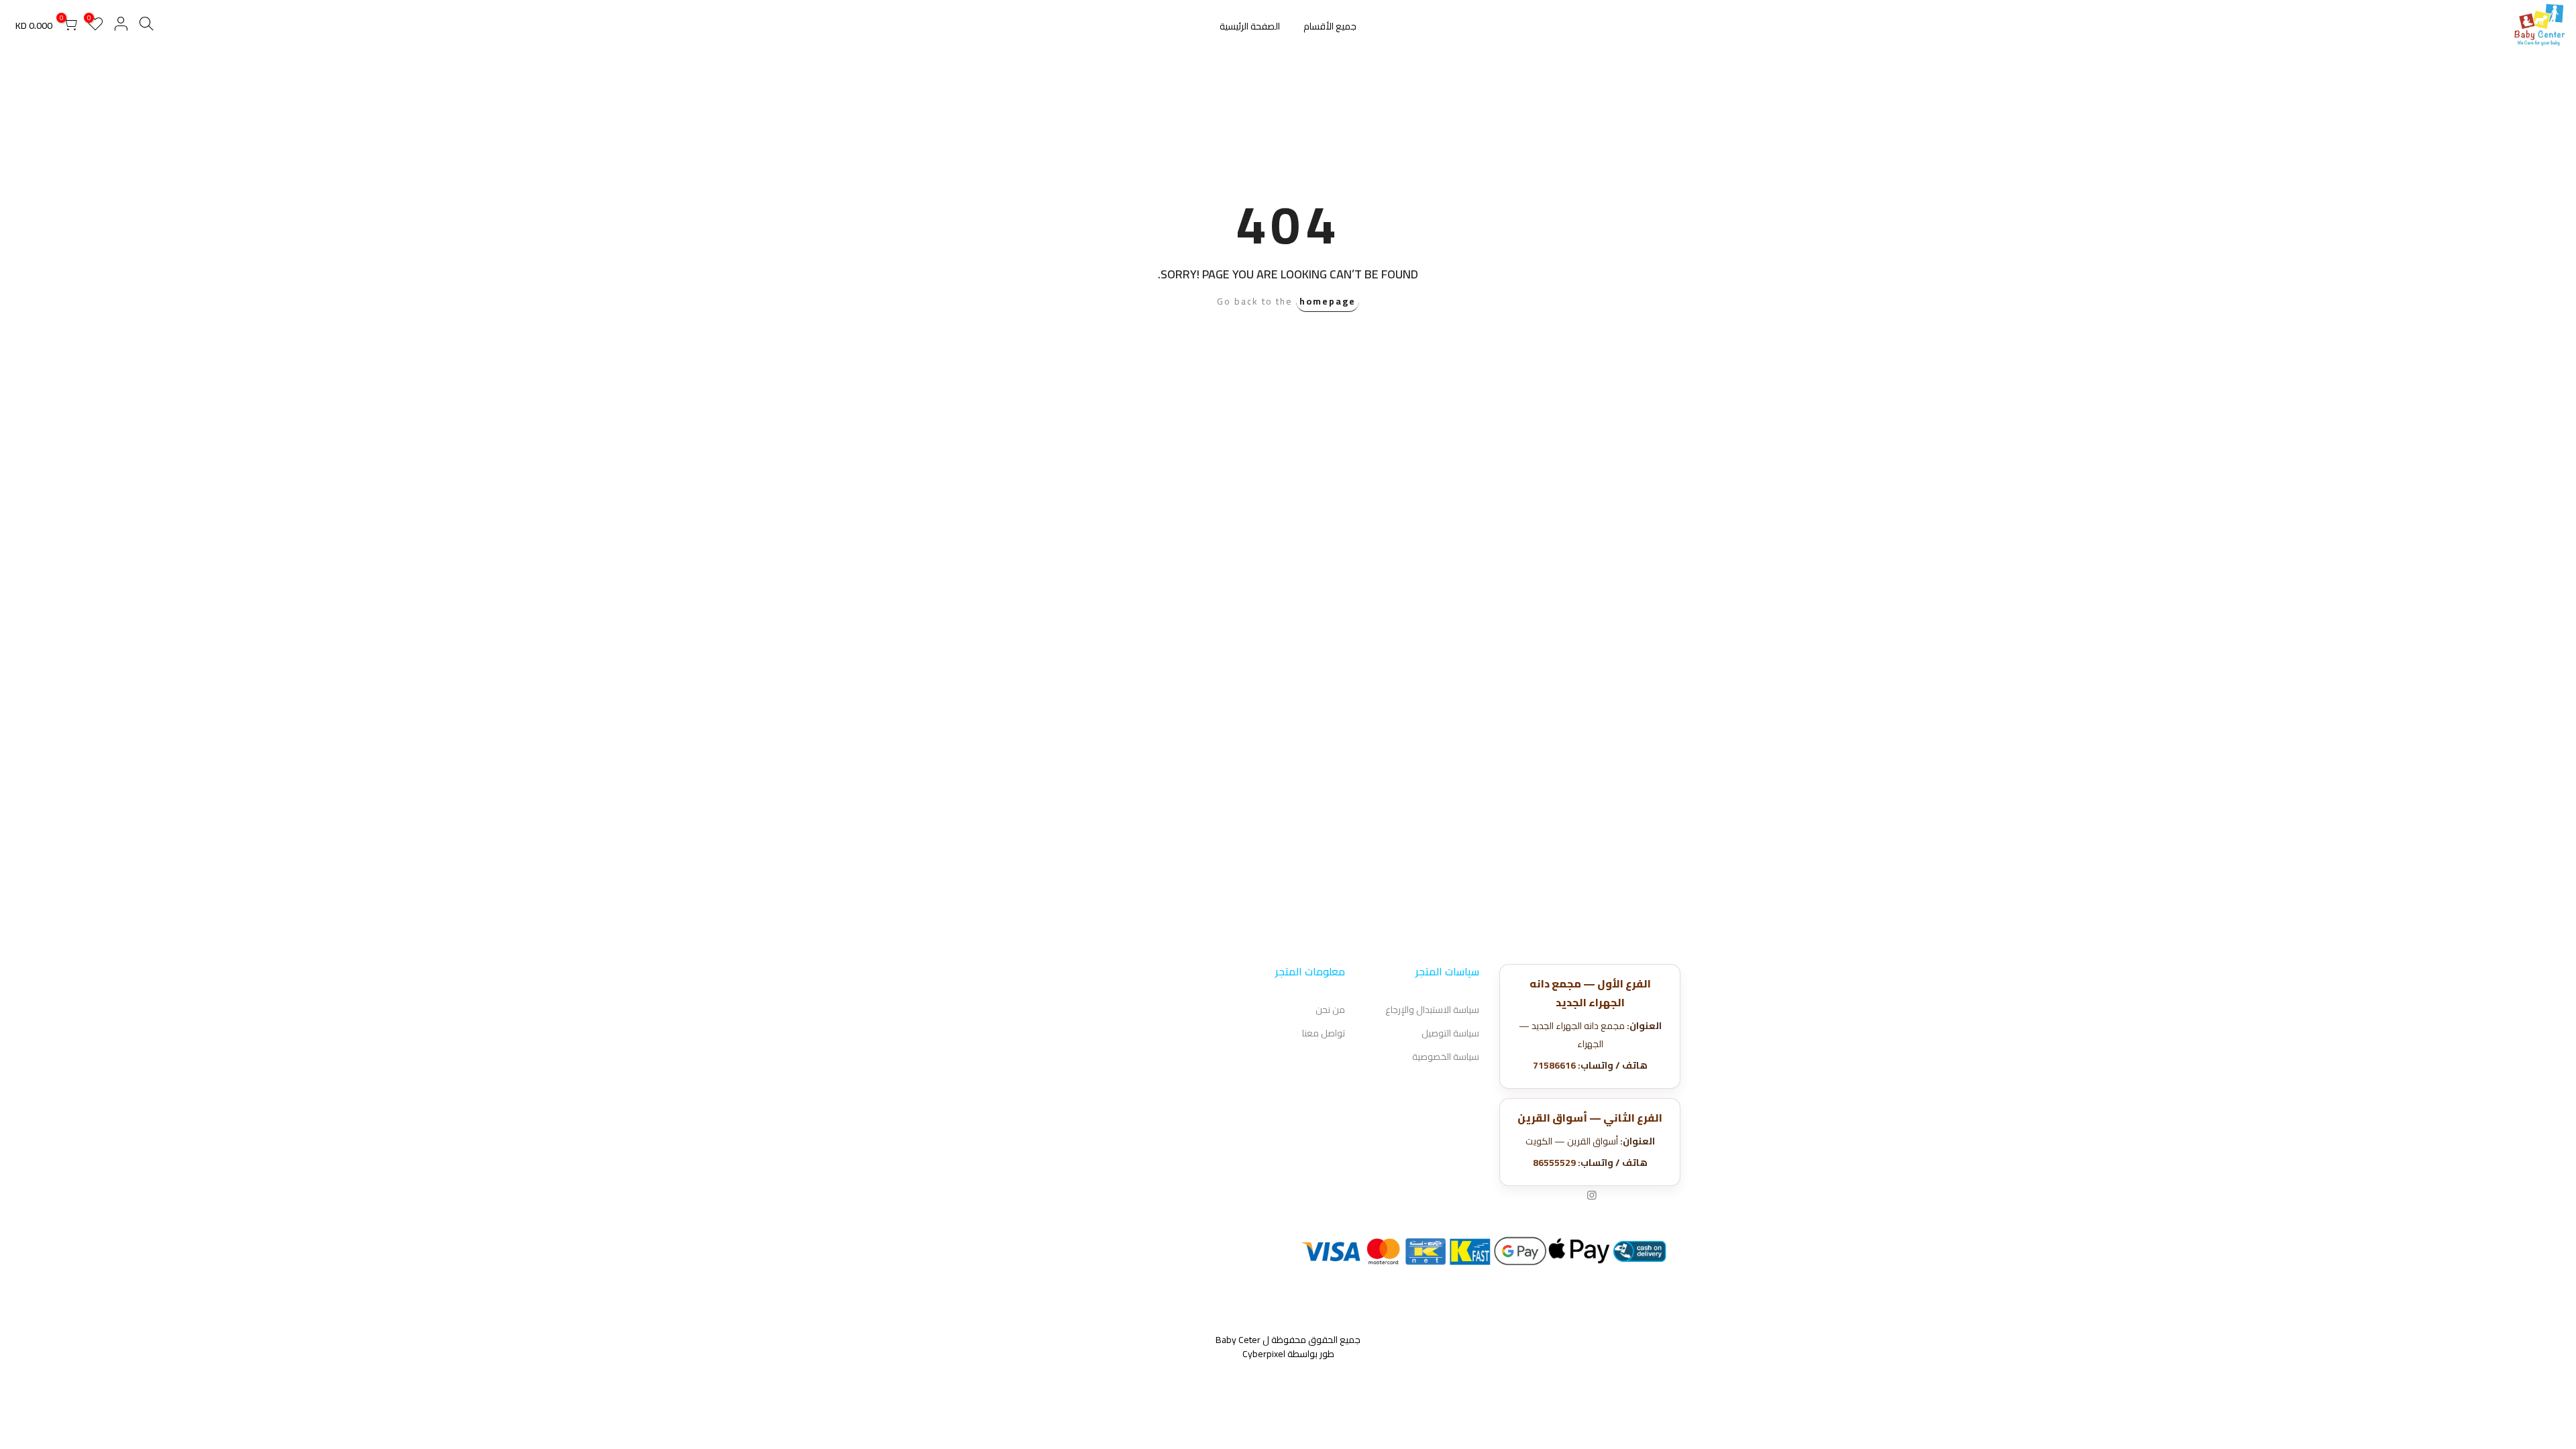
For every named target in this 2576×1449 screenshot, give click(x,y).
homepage (1328, 301)
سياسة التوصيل (1450, 1033)
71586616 (1554, 1065)
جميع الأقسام (1330, 26)
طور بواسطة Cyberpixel (1288, 1354)
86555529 (1554, 1163)
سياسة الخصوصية (1446, 1057)
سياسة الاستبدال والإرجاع (1432, 1010)
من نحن (1330, 1010)
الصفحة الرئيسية (1250, 26)
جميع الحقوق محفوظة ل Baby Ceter (1288, 1340)
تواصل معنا (1324, 1033)
